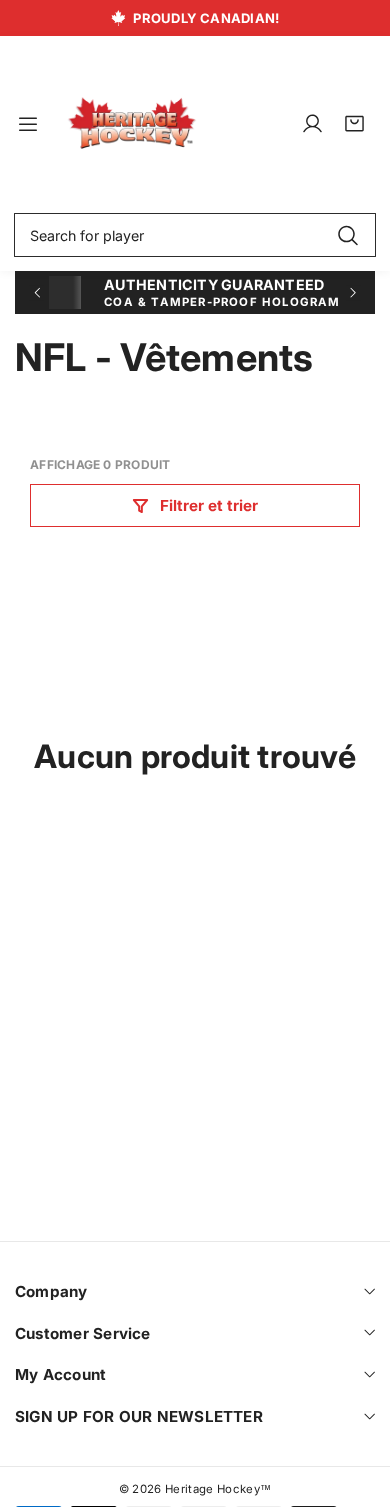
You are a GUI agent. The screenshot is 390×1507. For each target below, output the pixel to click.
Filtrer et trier (209, 505)
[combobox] (195, 235)
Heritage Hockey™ (218, 1489)
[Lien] (132, 124)
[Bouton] (36, 292)
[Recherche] (347, 235)
